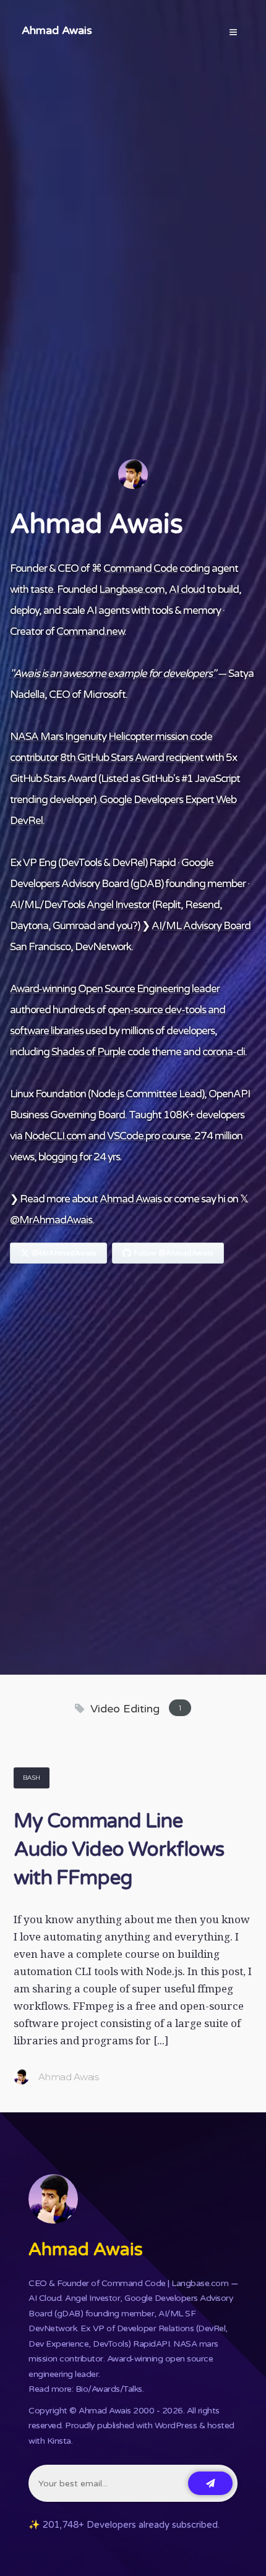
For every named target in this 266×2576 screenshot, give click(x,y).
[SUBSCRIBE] (210, 2483)
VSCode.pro (133, 1136)
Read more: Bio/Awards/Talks (85, 2389)
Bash (32, 1778)
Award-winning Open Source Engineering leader (115, 989)
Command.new (90, 631)
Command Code (140, 568)
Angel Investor (118, 905)
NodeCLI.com (55, 1136)
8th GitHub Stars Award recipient (132, 758)
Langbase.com (132, 589)
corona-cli (224, 1052)
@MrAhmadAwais (51, 1220)
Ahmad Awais (57, 30)
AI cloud (187, 589)
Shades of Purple (88, 1052)
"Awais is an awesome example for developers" (113, 674)
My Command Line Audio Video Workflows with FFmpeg (119, 1850)
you (124, 926)
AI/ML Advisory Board (201, 926)
